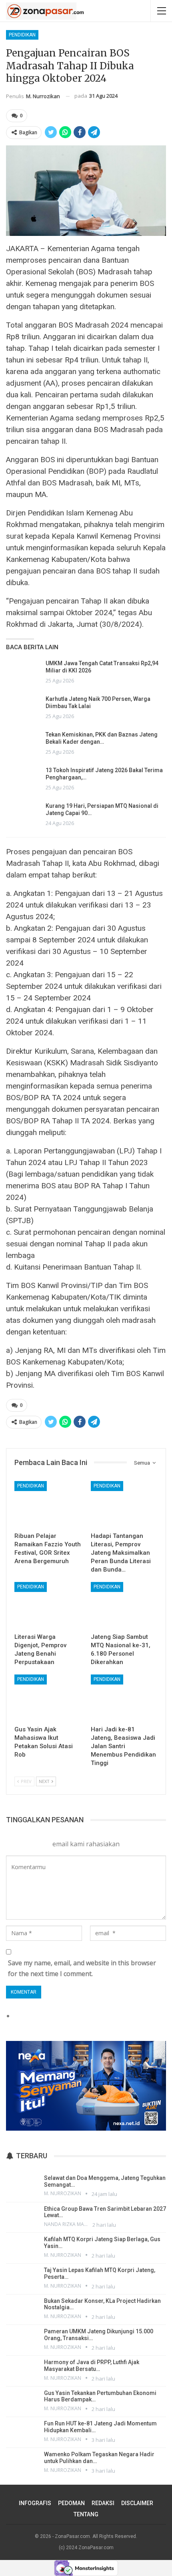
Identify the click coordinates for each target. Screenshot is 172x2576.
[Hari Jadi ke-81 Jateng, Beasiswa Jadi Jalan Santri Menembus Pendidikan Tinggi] (124, 1698)
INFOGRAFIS (35, 2503)
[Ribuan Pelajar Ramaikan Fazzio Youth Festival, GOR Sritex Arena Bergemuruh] (48, 1504)
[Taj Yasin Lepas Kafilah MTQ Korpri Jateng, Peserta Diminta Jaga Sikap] (22, 2278)
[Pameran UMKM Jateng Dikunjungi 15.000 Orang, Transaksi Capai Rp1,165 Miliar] (22, 2339)
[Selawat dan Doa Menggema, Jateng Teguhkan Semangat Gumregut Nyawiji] (22, 2186)
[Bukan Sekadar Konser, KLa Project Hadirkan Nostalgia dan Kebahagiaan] (22, 2309)
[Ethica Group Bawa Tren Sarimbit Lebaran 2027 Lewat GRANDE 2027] (22, 2217)
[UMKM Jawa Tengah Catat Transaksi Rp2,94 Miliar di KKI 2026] (23, 672)
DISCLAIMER (137, 2503)
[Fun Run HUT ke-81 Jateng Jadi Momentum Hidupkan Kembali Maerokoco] (22, 2431)
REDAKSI (103, 2503)
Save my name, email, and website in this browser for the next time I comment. (82, 1968)
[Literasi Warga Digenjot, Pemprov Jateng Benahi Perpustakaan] (48, 1605)
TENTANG (86, 2514)
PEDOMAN (71, 2503)
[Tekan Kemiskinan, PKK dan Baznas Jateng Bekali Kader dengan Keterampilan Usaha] (23, 744)
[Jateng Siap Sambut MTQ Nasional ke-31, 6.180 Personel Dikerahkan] (124, 1605)
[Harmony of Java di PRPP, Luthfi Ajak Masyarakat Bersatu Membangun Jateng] (22, 2370)
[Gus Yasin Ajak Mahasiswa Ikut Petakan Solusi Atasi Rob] (48, 1698)
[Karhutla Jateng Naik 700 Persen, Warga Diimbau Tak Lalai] (23, 708)
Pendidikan (22, 35)
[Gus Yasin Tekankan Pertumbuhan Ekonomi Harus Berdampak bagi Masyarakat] (22, 2401)
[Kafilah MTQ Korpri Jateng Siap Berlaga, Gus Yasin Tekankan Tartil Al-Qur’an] (22, 2247)
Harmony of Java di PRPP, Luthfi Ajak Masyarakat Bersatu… (92, 2366)
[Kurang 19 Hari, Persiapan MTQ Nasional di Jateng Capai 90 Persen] (23, 815)
